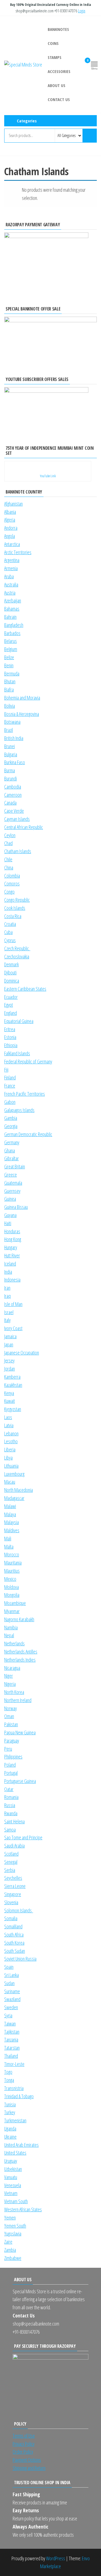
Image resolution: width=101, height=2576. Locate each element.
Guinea (10, 1199)
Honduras (12, 1231)
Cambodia (13, 787)
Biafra (9, 689)
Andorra (11, 528)
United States (15, 2153)
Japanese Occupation (22, 1353)
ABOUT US (57, 85)
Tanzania (11, 2040)
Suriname (12, 1991)
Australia (11, 584)
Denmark (12, 964)
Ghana (10, 1150)
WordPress (56, 2558)
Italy (7, 1320)
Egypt (9, 1005)
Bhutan (10, 681)
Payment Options (27, 2460)
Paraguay (12, 1741)
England (11, 1013)
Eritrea (10, 1029)
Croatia (10, 924)
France (10, 1086)
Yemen (10, 2218)
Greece (11, 1175)
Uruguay (11, 2161)
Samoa (10, 1830)
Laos (8, 1417)
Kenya (9, 1393)
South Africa (14, 1935)
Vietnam (11, 2193)
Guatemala (13, 1183)
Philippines (13, 1757)
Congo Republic (17, 900)
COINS (53, 43)
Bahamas (12, 609)
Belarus (11, 641)
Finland (10, 1077)
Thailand (11, 2056)
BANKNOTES (58, 29)
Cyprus (10, 940)
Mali (8, 1538)
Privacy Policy (24, 2444)
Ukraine (10, 2137)
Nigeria (10, 1684)
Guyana (10, 1215)
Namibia (11, 1627)
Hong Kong (13, 1239)
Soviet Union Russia (20, 1959)
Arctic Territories (18, 552)
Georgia (11, 1126)
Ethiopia (11, 1045)
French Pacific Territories (25, 1094)
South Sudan (15, 1951)
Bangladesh (14, 625)
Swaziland (12, 1999)
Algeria (10, 520)
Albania (10, 512)
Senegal (11, 1862)
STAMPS (55, 57)
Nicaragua (12, 1668)
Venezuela (13, 2185)
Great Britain (15, 1166)
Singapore (13, 1894)
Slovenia (11, 1902)
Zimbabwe (13, 2258)
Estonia (10, 1037)
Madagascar (14, 1498)
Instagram (36, 148)
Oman (9, 1716)
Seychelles (13, 1878)
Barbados (12, 633)
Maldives (12, 1530)
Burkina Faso (15, 762)
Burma (10, 770)
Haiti (8, 1223)
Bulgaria (11, 754)
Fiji (6, 1070)
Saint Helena (14, 1821)
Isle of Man (13, 1304)
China (9, 867)
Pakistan (11, 1724)
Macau (10, 1482)
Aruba (9, 576)
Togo (8, 2072)
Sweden (11, 2007)
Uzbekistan (13, 2169)
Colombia (12, 876)
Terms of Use (24, 2436)
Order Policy (23, 2452)
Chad (8, 843)
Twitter (57, 148)
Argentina (12, 560)
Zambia (10, 2250)
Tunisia (10, 2104)
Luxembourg (14, 1474)
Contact (67, 148)
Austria (10, 593)
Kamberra (12, 1377)
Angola (10, 536)
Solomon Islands (19, 1910)
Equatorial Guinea (19, 1021)
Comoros (12, 883)
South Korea (14, 1943)
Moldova (12, 1587)
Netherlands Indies (20, 1660)
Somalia (11, 1918)
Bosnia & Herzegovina (22, 714)
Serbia (10, 1870)
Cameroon (13, 795)
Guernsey (12, 1191)
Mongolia (12, 1595)
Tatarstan (12, 2048)
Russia (10, 1805)
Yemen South (15, 2226)
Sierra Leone (15, 1886)
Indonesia (12, 1280)
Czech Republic (17, 948)
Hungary (11, 1247)
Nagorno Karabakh (19, 1619)
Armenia (11, 568)
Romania (11, 1797)
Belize (9, 657)
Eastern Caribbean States (25, 989)
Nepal (9, 1635)
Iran (7, 1288)
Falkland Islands (17, 1053)
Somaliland (13, 1926)
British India (14, 738)
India (8, 1272)
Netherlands (14, 1643)
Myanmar (12, 1611)
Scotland (11, 1854)
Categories (27, 121)
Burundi (11, 778)
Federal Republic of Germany (28, 1061)
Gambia (11, 1118)
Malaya (10, 1514)
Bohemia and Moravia (22, 698)
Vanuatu (11, 2177)
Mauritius (12, 1571)
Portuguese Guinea (20, 1781)
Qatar (9, 1789)
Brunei (10, 746)
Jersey (9, 1360)
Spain (9, 1967)
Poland (10, 1765)
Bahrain (10, 617)
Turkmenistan (15, 2120)
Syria (8, 2015)
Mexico (10, 1579)
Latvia (9, 1425)
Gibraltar (12, 1158)
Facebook (46, 148)
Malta (9, 1547)
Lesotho (11, 1441)
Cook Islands (15, 908)
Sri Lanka (12, 1975)
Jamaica (10, 1336)
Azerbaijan (13, 600)
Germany (12, 1142)
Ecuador (11, 997)
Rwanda (11, 1813)
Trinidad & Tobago (19, 2096)
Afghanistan (13, 504)
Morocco (12, 1554)
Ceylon (10, 835)
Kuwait (10, 1401)
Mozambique (15, 1603)
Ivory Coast (13, 1328)
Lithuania (11, 1466)
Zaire (8, 2242)
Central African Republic (24, 827)
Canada (10, 803)
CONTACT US (59, 99)
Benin (9, 665)
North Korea (14, 1692)
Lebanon (11, 1433)
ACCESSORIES (59, 71)
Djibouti (10, 972)
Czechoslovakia (17, 956)
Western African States (23, 2209)
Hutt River (12, 1255)
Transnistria (14, 2088)
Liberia (10, 1449)
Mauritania (13, 1563)
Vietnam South (16, 2201)
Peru (8, 1749)
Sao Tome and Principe (23, 1837)
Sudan (9, 1983)
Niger (9, 1676)
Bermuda (12, 673)
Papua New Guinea (20, 1732)
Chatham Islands (18, 851)
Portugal (11, 1773)
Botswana (12, 722)
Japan (9, 1344)
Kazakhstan (13, 1385)
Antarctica (12, 544)
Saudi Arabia (14, 1846)
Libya (8, 1458)
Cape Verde (14, 811)
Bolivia (10, 706)
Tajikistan (12, 2032)
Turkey (10, 2112)
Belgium (11, 649)
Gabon (10, 1102)
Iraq (7, 1296)
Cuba (8, 932)
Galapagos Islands (19, 1110)
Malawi (10, 1506)
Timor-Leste (14, 2064)
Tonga (9, 2080)
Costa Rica (13, 916)
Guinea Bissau (16, 1207)
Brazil (9, 730)
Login (82, 11)
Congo (9, 892)
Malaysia (12, 1522)
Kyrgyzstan (13, 1409)
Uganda (10, 2129)
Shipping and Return (29, 2468)
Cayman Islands (17, 819)
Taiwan (10, 2024)
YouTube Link (48, 476)
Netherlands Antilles (21, 1652)
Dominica (12, 981)
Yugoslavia (13, 2234)
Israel (9, 1312)
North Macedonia (19, 1490)
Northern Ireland (18, 1700)
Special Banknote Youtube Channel (26, 148)
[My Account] (79, 64)
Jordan (10, 1369)
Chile (8, 859)
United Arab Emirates (21, 2145)
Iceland (10, 1264)
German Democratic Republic (28, 1134)
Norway (11, 1708)
